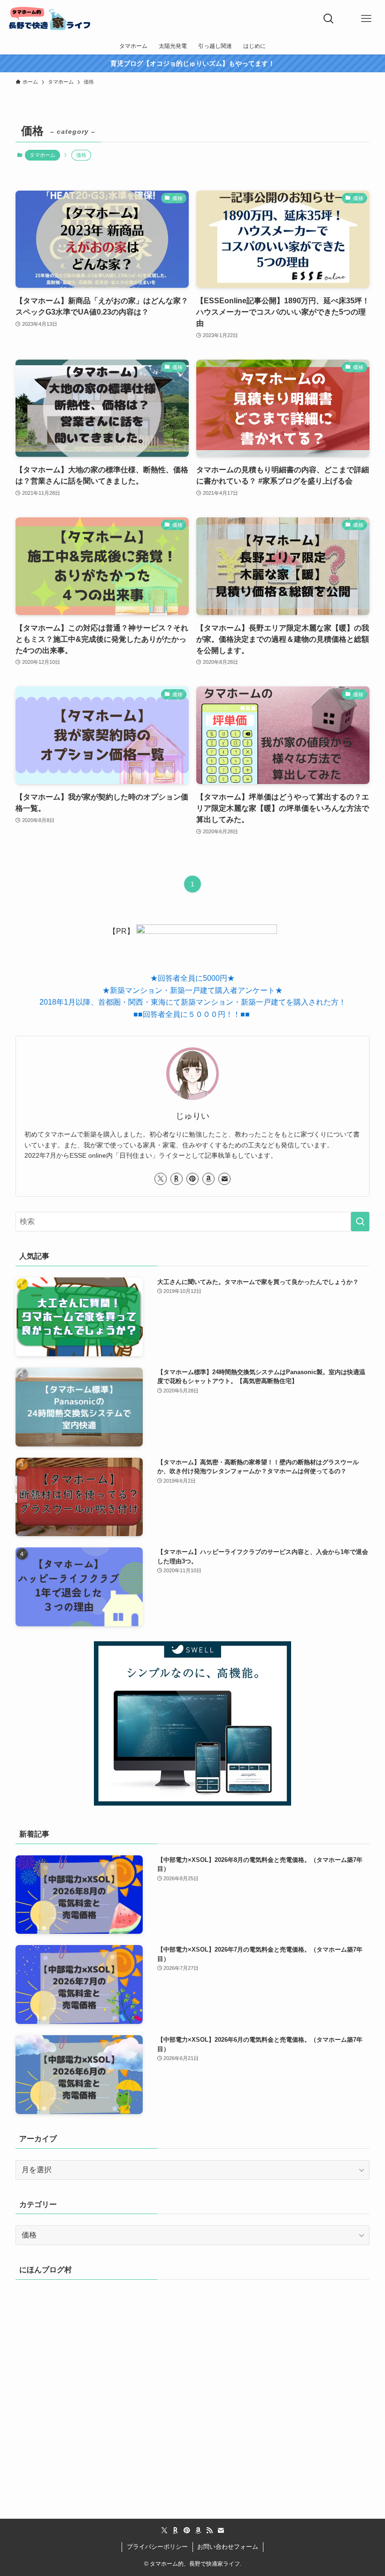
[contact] (224, 1179)
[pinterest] (192, 1179)
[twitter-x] (161, 1179)
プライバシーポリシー (157, 2547)
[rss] (209, 2530)
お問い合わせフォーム (228, 2547)
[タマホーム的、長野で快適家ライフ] (50, 19)
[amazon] (208, 1179)
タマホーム (42, 155)
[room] (177, 1179)
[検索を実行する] (360, 1222)
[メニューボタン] (366, 19)
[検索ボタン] (329, 19)
